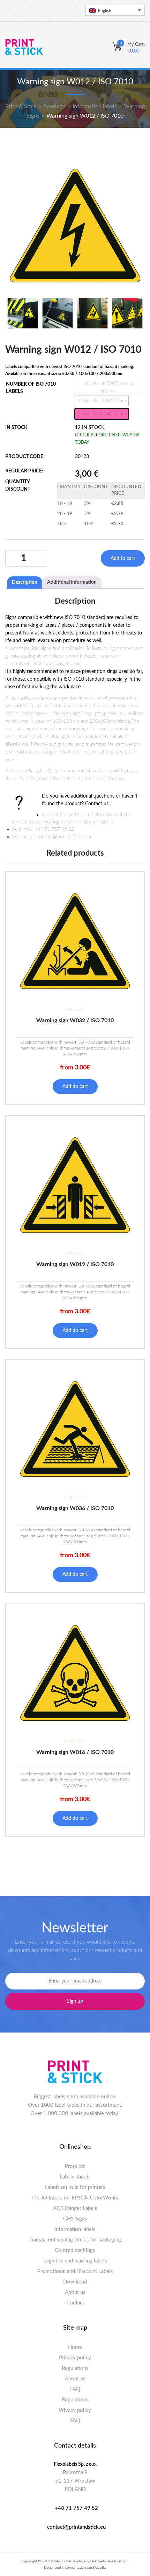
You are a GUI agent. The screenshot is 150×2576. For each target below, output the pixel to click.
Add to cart (123, 559)
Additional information (72, 582)
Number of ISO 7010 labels (31, 388)
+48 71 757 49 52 (76, 2508)
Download (75, 2282)
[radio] (108, 387)
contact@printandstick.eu (76, 2527)
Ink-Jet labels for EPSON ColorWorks (75, 2198)
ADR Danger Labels (75, 2208)
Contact (75, 2303)
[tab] (25, 582)
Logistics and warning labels (75, 2261)
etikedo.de (103, 2561)
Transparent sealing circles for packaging (75, 2240)
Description (25, 582)
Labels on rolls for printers (75, 2187)
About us (75, 2292)
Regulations (75, 2368)
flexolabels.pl (81, 2561)
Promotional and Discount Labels (75, 2271)
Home (75, 2347)
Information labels (75, 2229)
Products (75, 2166)
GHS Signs (75, 2219)
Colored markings (75, 2250)
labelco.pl (121, 2561)
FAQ (75, 2389)
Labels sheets (75, 2177)
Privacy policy (75, 2358)
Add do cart (75, 1087)
